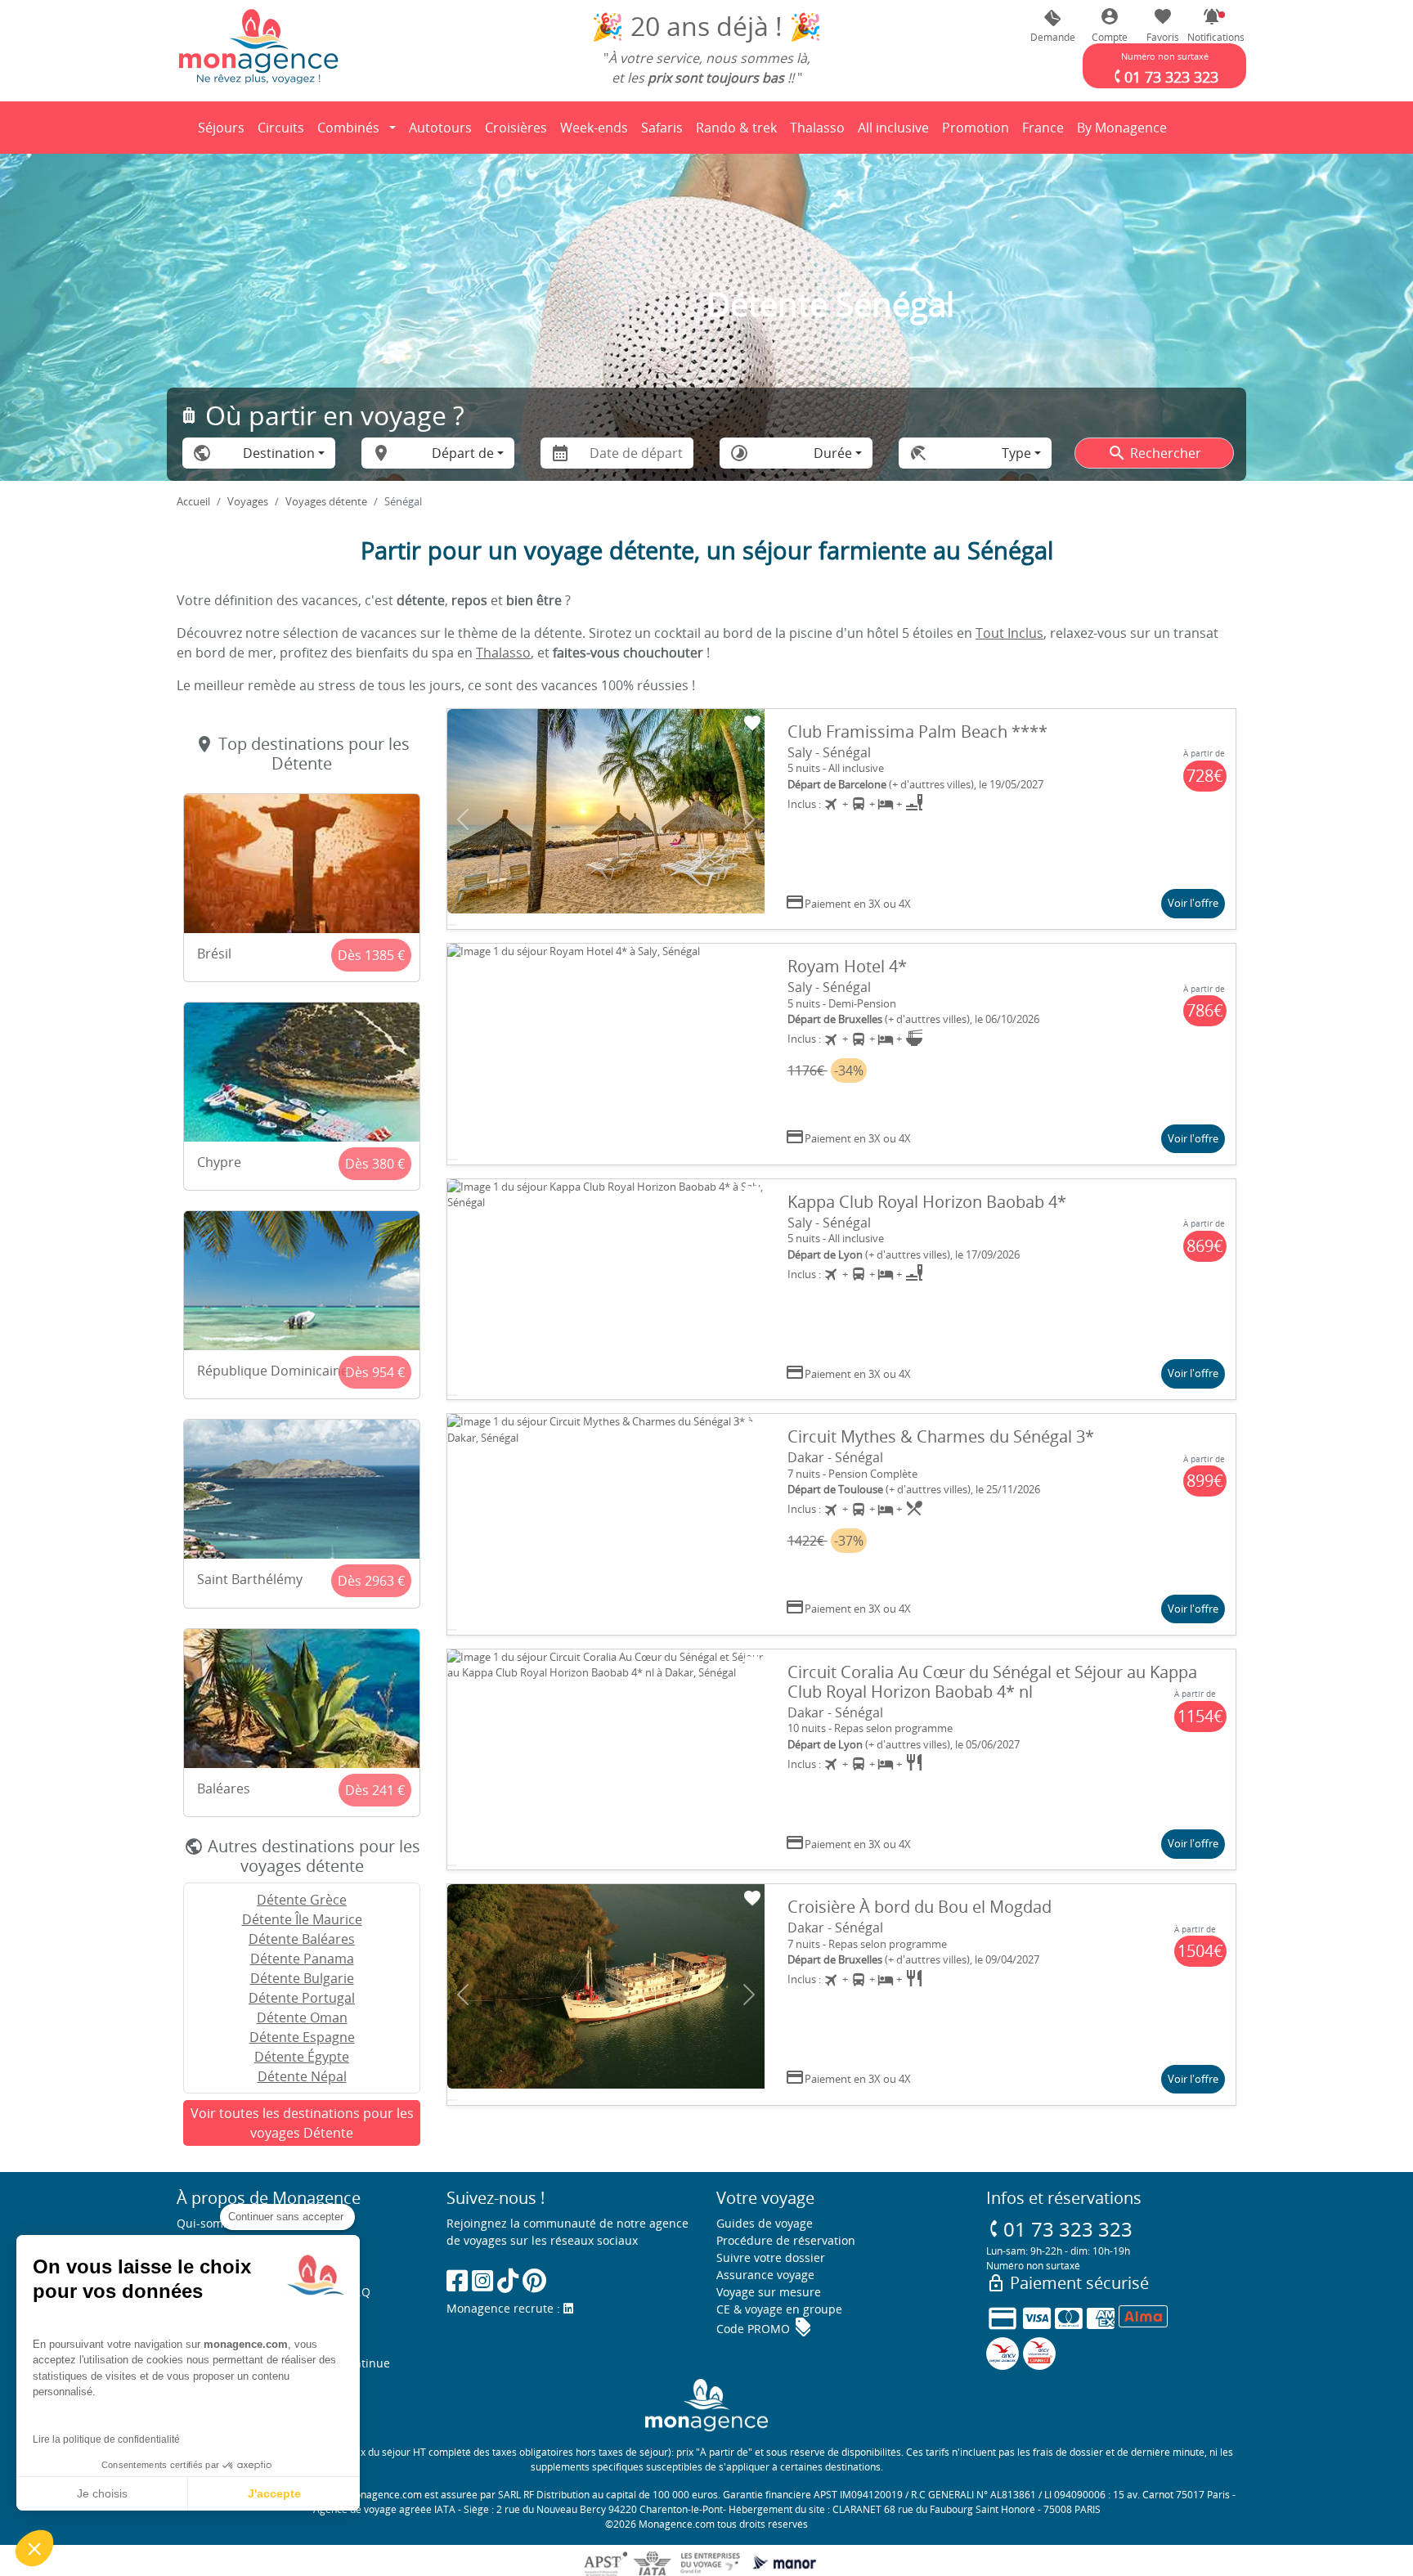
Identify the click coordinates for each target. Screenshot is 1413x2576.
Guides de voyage (765, 2223)
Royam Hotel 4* (847, 966)
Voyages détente (326, 501)
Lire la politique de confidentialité (106, 2439)
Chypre (219, 1162)
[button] (1212, 26)
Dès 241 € (375, 1790)
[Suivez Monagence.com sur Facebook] (457, 2280)
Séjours (224, 132)
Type (1016, 453)
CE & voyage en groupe (779, 2309)
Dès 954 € (375, 1372)
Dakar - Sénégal (835, 1457)
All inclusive (896, 132)
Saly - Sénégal (829, 752)
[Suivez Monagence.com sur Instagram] (482, 2280)
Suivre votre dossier (771, 2257)
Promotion (976, 132)
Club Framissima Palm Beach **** (917, 732)
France (1046, 132)
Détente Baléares (302, 1939)
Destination (279, 453)
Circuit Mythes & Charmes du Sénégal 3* (941, 1436)
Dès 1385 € (371, 955)
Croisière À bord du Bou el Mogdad (920, 1907)
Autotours (440, 128)
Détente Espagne (302, 2037)
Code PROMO (765, 2329)
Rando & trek (739, 132)
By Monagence (1125, 132)
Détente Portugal (302, 1998)
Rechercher (1154, 453)
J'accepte (274, 2493)
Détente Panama (302, 1959)
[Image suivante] (749, 819)
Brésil (214, 954)
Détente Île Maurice (302, 1919)
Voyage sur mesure (769, 2292)
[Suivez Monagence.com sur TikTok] (508, 2280)
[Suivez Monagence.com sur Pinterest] (534, 2280)
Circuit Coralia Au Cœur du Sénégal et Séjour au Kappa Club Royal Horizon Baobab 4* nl (992, 1682)
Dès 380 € (375, 1164)
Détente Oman (302, 2017)
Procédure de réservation (786, 2240)
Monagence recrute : (505, 2308)
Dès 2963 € (371, 1581)
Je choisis (102, 2493)
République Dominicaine (273, 1371)
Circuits (281, 128)
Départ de (463, 453)
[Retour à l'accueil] (258, 46)
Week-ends (594, 128)
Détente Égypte (302, 2057)
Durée (833, 453)
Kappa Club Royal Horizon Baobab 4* (927, 1202)
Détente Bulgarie (302, 1978)
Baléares (224, 1788)
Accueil (193, 501)
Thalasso (820, 132)
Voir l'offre (1193, 903)
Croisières (516, 128)
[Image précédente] (463, 819)
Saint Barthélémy (250, 1579)
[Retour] (177, 128)
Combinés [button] (348, 128)
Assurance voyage (765, 2275)
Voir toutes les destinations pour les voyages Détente (302, 2123)
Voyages (248, 501)
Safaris (665, 132)
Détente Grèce (302, 1900)
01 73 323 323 (1059, 2229)
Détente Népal (302, 2076)
